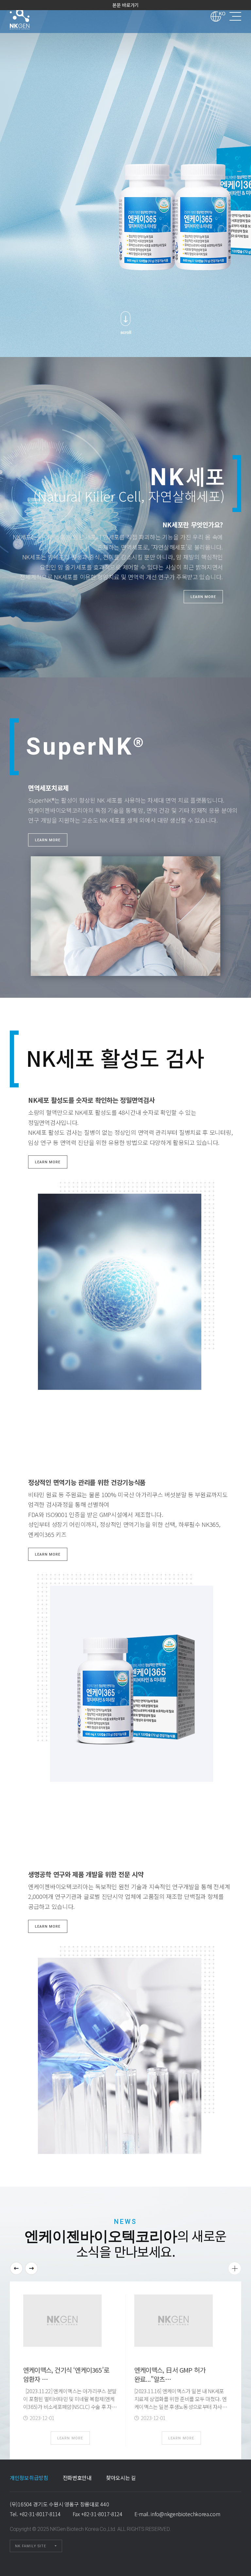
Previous (16, 2268)
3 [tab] (239, 186)
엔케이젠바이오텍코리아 (28, 16)
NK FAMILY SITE (31, 2546)
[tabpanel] (125, 179)
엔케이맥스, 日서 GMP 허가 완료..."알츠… (170, 2374)
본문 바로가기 (125, 5)
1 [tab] (239, 171)
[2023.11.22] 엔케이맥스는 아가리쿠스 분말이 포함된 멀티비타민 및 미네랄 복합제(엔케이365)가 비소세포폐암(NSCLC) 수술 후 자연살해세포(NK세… (70, 2403)
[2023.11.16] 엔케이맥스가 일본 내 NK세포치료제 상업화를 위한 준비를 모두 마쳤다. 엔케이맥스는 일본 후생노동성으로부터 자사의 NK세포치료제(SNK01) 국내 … (181, 2403)
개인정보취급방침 (29, 2478)
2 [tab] (239, 179)
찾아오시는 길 (121, 2478)
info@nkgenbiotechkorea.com (185, 2514)
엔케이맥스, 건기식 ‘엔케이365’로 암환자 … (66, 2374)
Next (31, 2268)
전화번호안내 (77, 2478)
